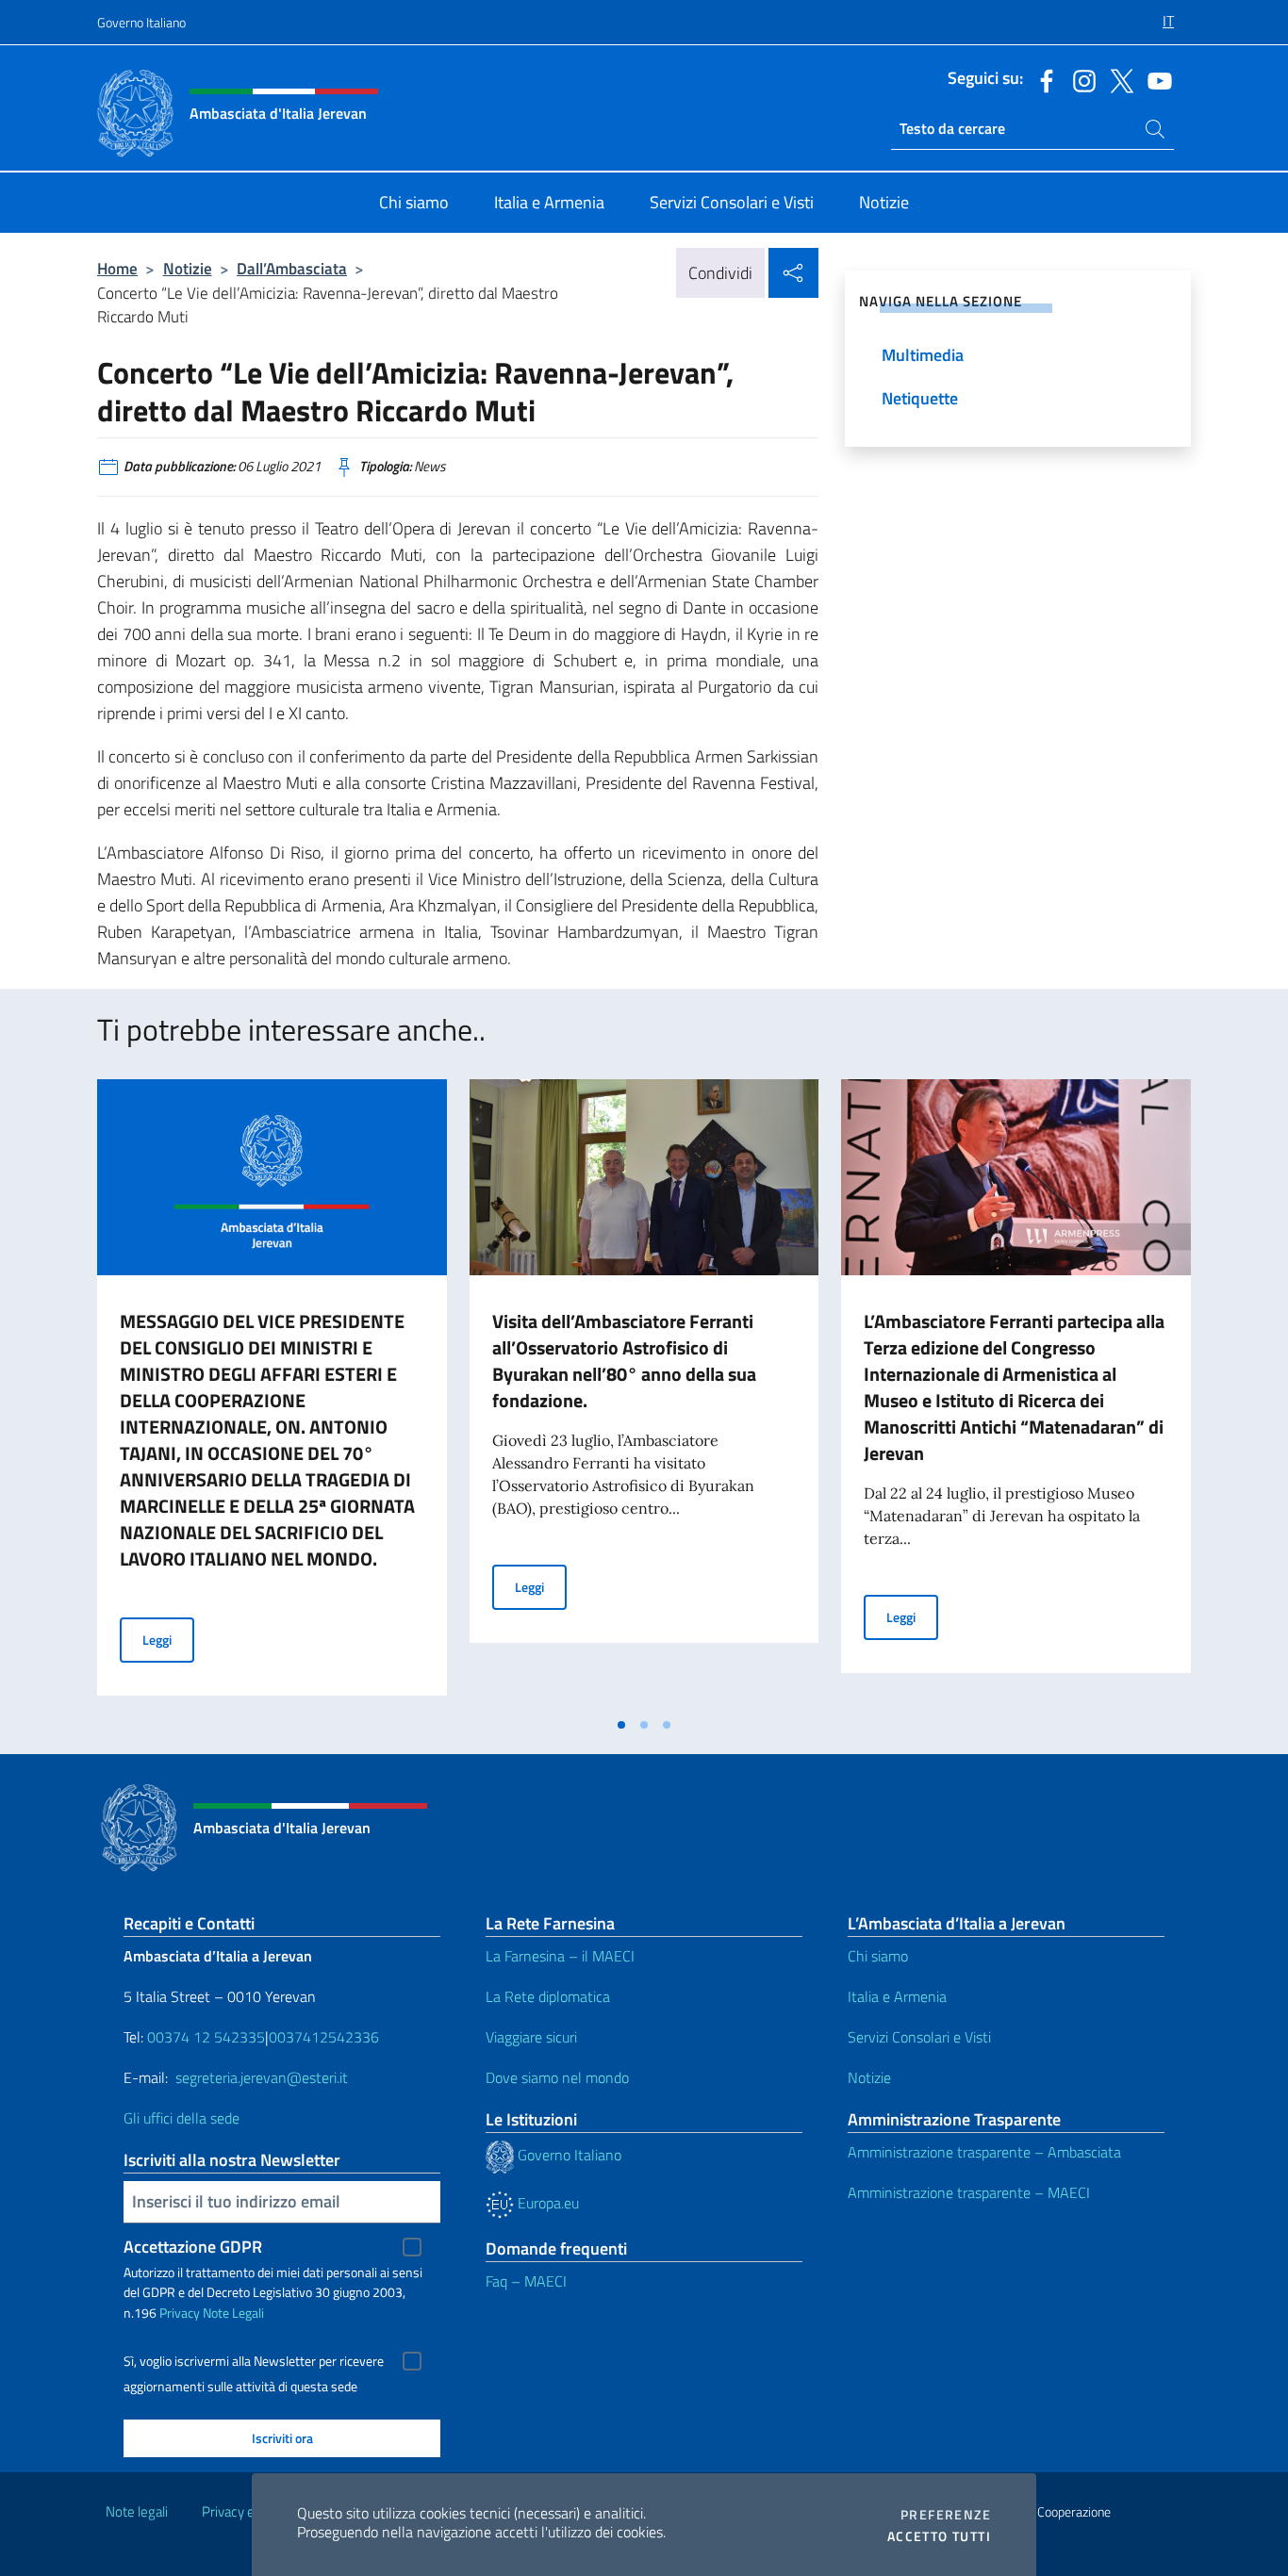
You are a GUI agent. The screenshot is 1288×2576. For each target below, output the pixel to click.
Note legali (137, 2511)
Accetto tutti (939, 2536)
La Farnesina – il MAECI (560, 1956)
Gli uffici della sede (182, 2118)
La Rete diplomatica (548, 1996)
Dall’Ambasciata (292, 268)
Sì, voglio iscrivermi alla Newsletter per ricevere (254, 2361)
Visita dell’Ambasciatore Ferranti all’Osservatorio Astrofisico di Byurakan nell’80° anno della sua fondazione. (624, 1361)
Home (117, 268)
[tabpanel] (272, 1393)
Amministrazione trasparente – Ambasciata (984, 2152)
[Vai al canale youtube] (1155, 79)
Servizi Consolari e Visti (919, 2037)
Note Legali (233, 2313)
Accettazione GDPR (193, 2247)
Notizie (188, 268)
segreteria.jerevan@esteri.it (262, 2077)
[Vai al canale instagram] (1080, 79)
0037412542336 (324, 2037)
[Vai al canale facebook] (1042, 79)
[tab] (621, 1725)
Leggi (168, 1639)
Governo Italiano (141, 22)
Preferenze (946, 2515)
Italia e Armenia (897, 1996)
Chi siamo (878, 1956)
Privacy (180, 2313)
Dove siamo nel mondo (557, 2077)
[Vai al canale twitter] (1117, 79)
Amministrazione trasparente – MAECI (969, 2192)
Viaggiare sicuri (531, 2037)
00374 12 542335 (204, 2037)
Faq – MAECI (526, 2281)
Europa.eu (546, 2203)
